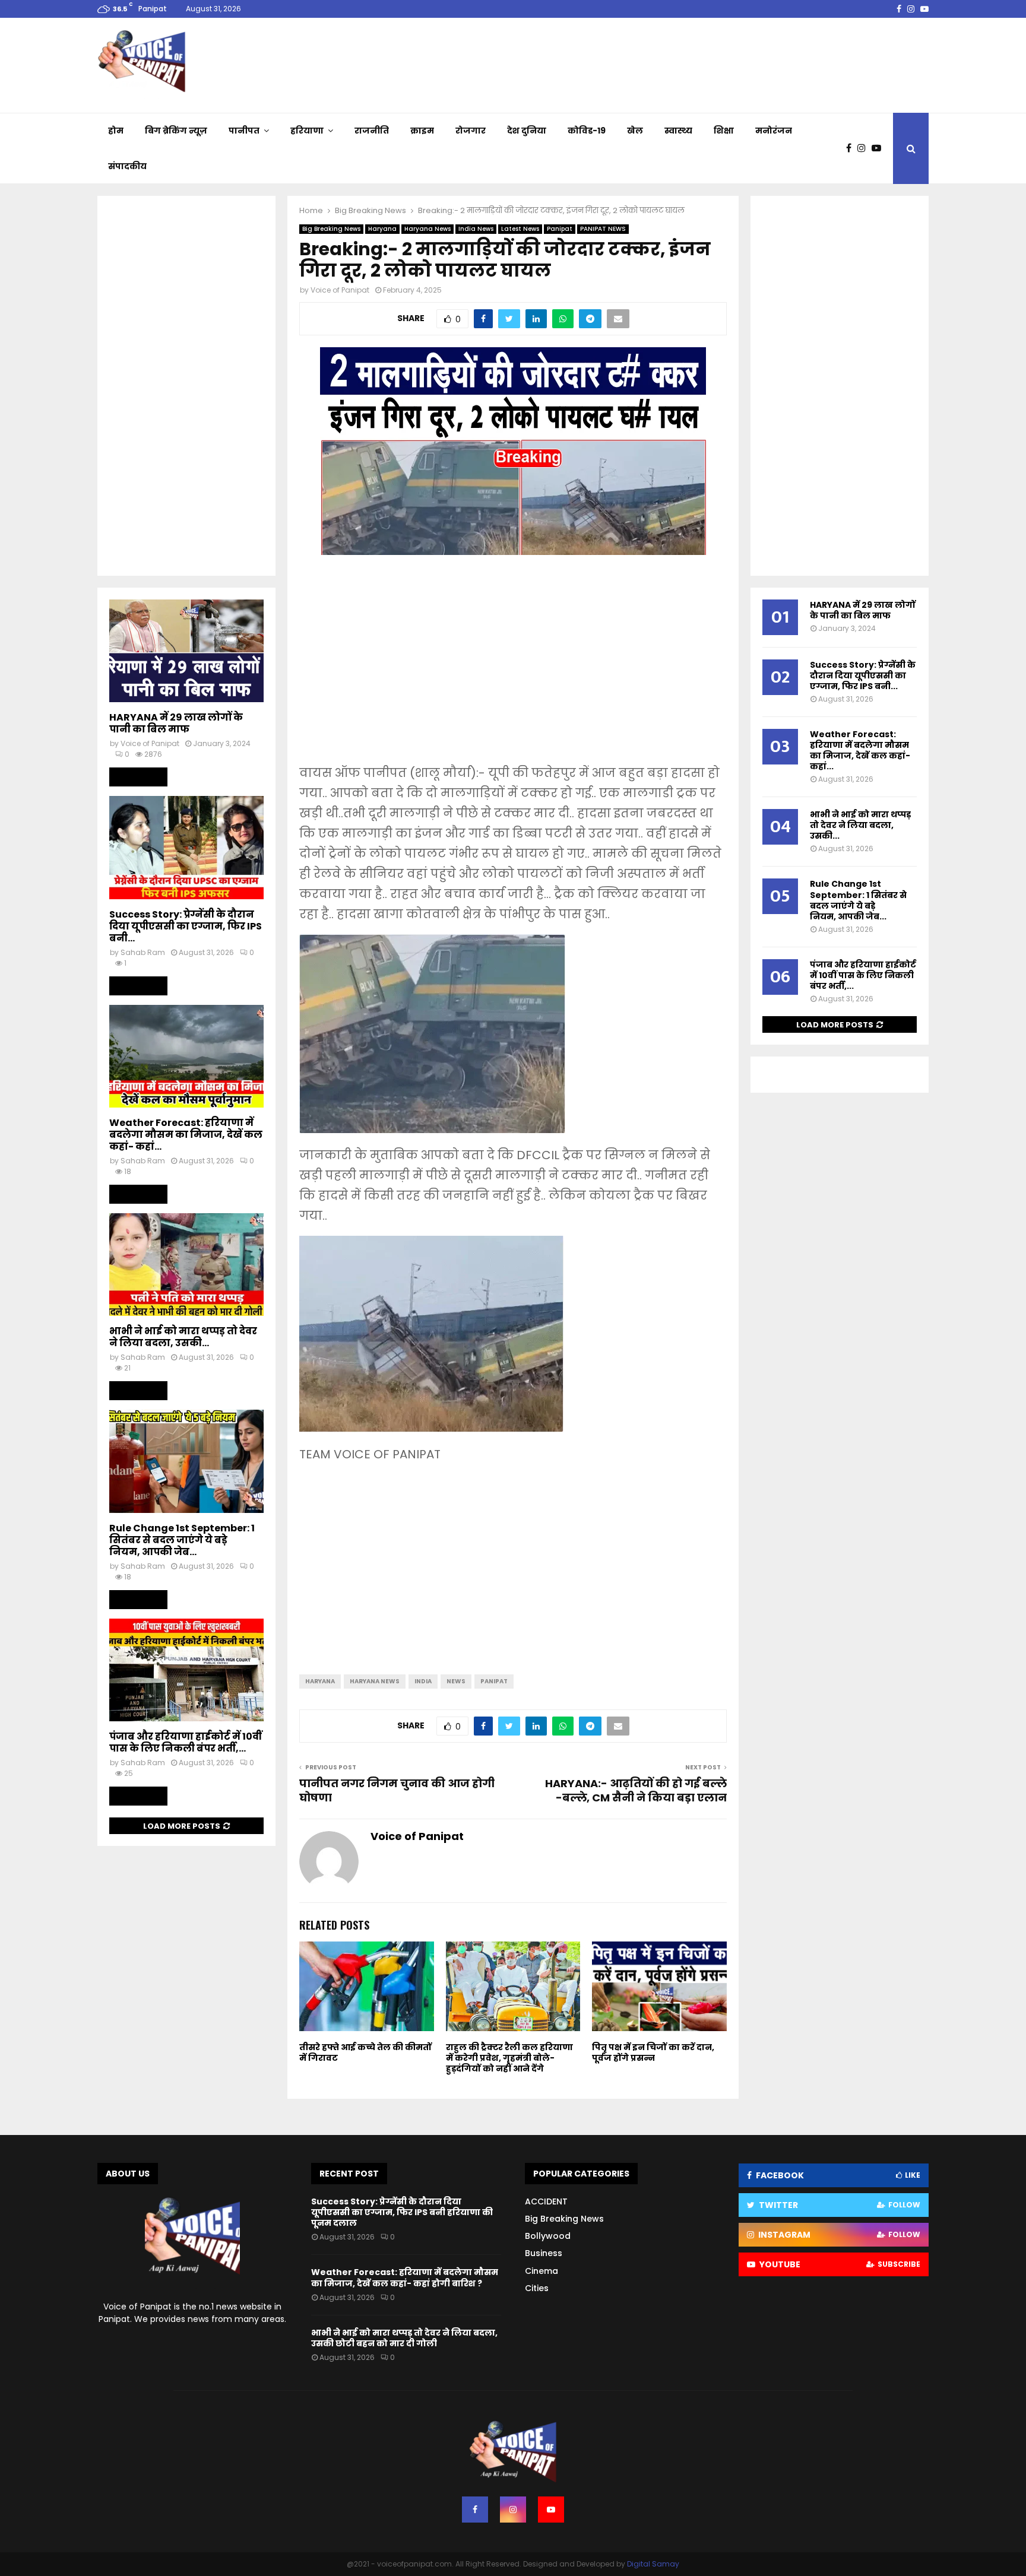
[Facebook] (852, 148)
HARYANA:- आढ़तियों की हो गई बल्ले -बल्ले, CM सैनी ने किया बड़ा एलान (636, 1790)
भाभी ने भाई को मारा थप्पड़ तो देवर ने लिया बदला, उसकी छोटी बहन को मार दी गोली (404, 2338)
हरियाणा (307, 131)
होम (116, 131)
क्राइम (422, 131)
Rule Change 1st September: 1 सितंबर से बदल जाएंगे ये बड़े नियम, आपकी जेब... (182, 1540)
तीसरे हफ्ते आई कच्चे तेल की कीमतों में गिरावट (365, 2052)
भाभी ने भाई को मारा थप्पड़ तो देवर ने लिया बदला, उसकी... (183, 1337)
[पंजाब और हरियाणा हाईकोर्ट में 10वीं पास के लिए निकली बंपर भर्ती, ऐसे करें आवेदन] (186, 1670)
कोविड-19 (587, 131)
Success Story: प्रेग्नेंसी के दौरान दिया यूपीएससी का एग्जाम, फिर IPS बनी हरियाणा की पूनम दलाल (402, 2212)
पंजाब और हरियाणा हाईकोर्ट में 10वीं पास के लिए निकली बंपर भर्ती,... (186, 1742)
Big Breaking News (331, 229)
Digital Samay (653, 2564)
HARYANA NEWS (375, 1681)
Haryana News (427, 229)
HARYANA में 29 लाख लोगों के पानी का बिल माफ (176, 723)
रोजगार (471, 131)
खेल (635, 131)
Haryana (382, 229)
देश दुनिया (527, 131)
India (423, 1681)
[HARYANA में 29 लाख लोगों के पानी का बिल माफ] (186, 651)
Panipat (560, 229)
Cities (537, 2288)
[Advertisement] (513, 668)
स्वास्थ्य (678, 131)
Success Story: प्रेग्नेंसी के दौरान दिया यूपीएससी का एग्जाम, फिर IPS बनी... (186, 926)
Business (544, 2253)
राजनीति (372, 131)
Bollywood (548, 2236)
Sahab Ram (143, 952)
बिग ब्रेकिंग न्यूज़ (176, 131)
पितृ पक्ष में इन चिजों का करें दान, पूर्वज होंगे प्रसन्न (653, 2052)
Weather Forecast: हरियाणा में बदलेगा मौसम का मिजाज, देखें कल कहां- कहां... (186, 1135)
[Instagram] (864, 148)
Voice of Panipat (340, 290)
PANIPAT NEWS (603, 229)
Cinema (541, 2271)
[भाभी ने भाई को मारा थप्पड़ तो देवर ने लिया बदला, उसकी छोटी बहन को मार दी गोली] (186, 1265)
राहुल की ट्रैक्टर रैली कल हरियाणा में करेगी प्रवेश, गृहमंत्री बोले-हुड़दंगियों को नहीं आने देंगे (509, 2058)
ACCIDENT (546, 2201)
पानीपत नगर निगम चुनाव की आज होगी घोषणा (397, 1790)
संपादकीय (127, 166)
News (456, 1681)
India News (476, 229)
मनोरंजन (774, 131)
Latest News (520, 229)
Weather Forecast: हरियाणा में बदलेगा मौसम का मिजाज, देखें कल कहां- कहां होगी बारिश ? (405, 2277)
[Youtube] (879, 148)
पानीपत (244, 131)
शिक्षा (724, 131)
